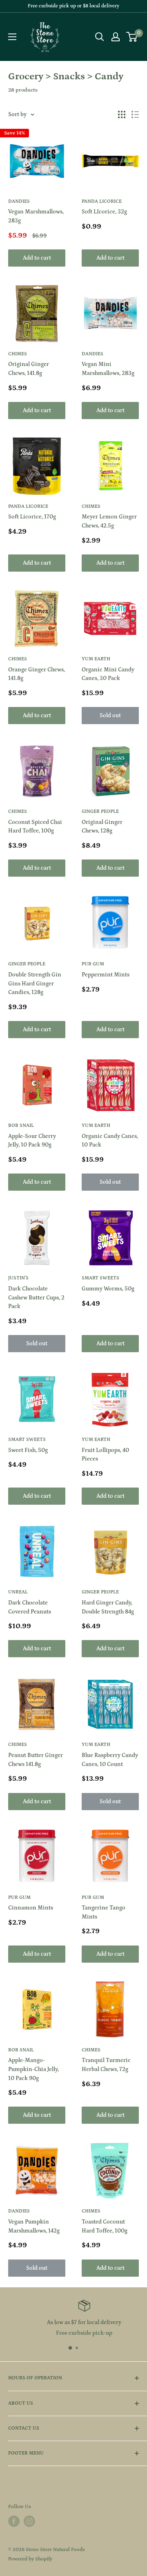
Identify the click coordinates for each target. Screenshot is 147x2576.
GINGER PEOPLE (100, 811)
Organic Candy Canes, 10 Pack (110, 1141)
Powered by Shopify (30, 2559)
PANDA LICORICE (102, 201)
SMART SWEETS (100, 1278)
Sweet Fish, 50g (28, 1450)
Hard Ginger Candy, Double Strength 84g (108, 1607)
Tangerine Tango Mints (104, 1912)
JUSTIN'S (18, 1278)
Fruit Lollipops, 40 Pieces (105, 1455)
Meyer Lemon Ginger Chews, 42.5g (109, 521)
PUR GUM (93, 964)
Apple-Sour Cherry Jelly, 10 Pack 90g (32, 1141)
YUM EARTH (96, 659)
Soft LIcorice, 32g (104, 212)
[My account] (116, 37)
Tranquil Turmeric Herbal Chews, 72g (106, 2065)
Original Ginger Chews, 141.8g (29, 369)
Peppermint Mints (106, 975)
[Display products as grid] (122, 114)
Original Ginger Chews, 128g (102, 827)
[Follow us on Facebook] (14, 2521)
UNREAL (18, 1592)
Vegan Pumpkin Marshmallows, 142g (34, 2226)
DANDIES (19, 201)
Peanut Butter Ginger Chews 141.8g (36, 1760)
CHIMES (18, 354)
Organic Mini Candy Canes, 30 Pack (108, 674)
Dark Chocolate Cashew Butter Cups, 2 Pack (36, 1298)
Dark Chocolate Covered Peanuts (30, 1607)
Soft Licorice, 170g (32, 517)
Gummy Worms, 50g (108, 1289)
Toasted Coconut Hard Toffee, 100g (105, 2226)
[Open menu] (12, 37)
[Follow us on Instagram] (29, 2521)
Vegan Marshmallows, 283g (36, 216)
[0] (132, 37)
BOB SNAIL (21, 1125)
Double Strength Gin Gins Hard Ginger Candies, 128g (35, 984)
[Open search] (100, 37)
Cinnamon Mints (31, 1908)
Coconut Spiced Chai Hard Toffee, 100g (35, 827)
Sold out (110, 716)
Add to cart (37, 258)
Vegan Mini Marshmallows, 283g (108, 369)
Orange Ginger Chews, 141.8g (37, 674)
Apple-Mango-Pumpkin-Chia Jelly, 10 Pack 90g (33, 2069)
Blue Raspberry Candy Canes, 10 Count (110, 1760)
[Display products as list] (135, 114)
